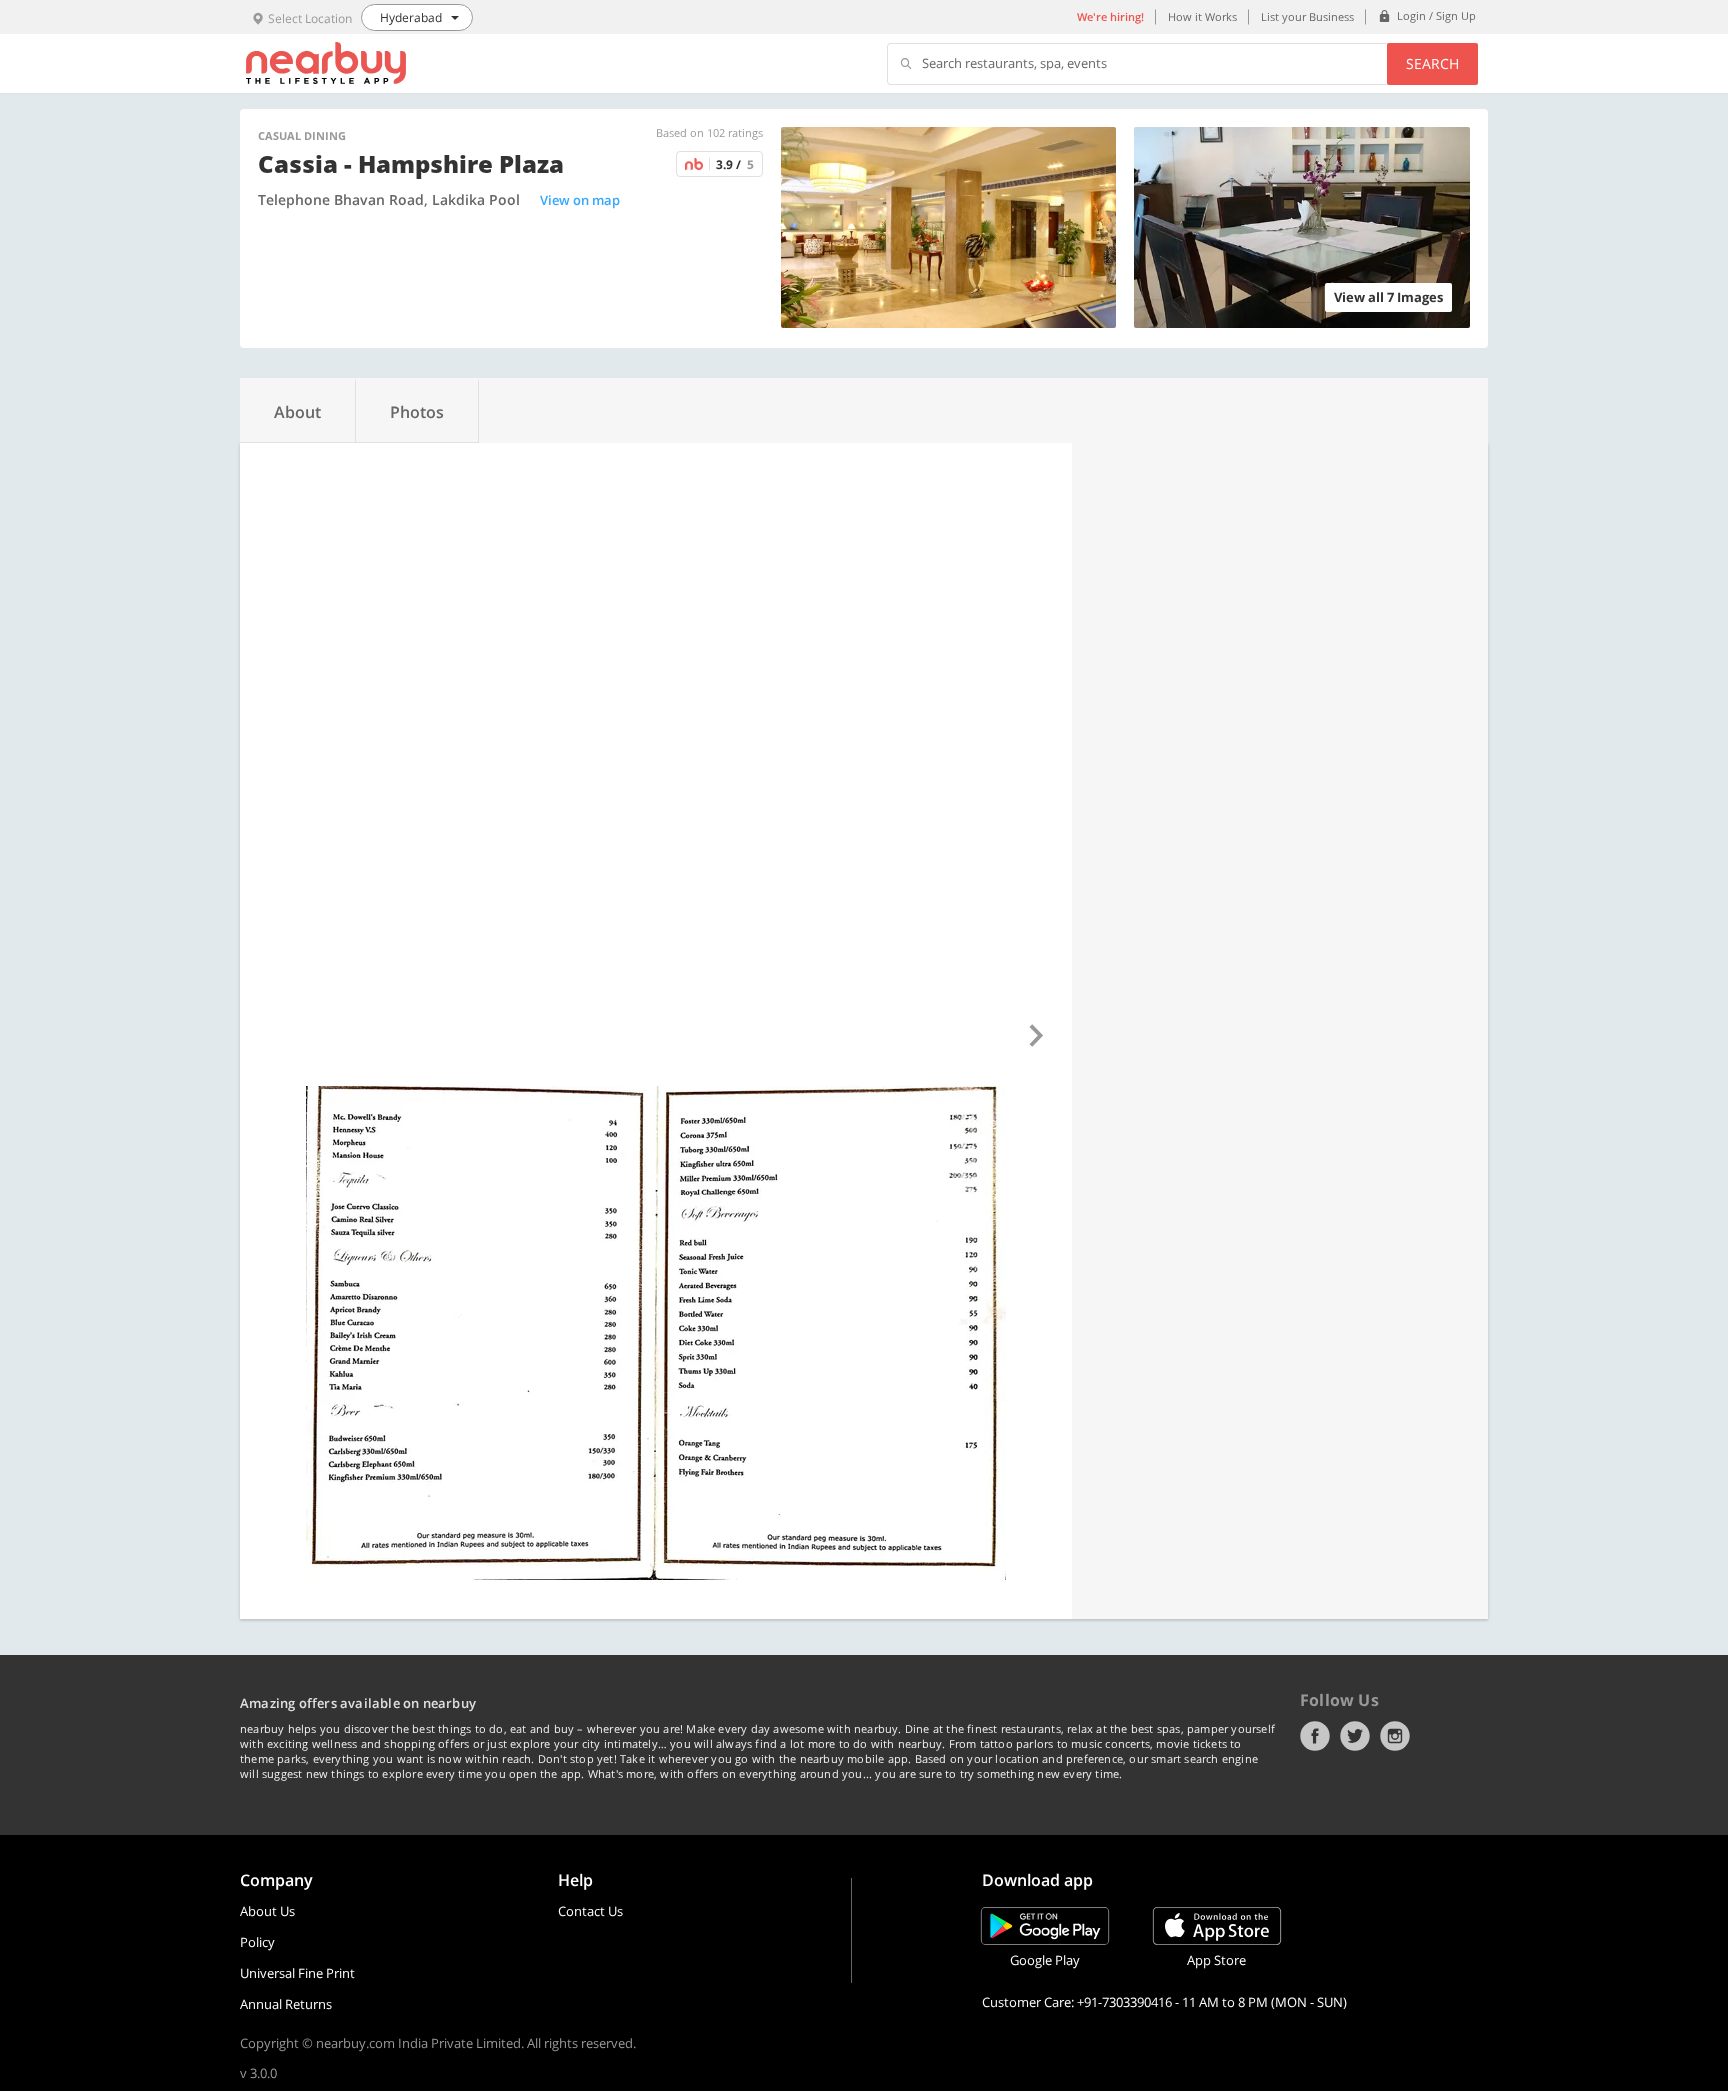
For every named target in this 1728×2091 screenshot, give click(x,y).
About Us (267, 1911)
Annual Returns (286, 2004)
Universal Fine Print (297, 1973)
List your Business (1307, 16)
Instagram (1395, 1736)
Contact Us (590, 1911)
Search (1432, 63)
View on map (580, 200)
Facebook (1315, 1736)
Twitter (1355, 1736)
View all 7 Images (1388, 297)
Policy (257, 1942)
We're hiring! (1110, 16)
